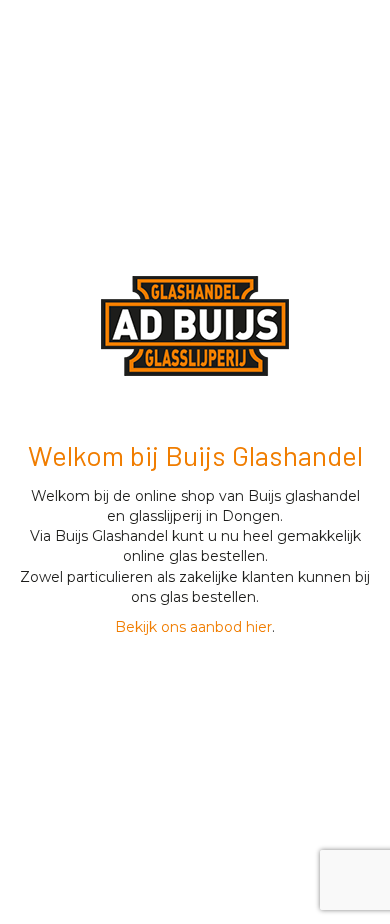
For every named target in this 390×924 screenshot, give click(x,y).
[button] (195, 326)
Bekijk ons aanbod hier (193, 627)
